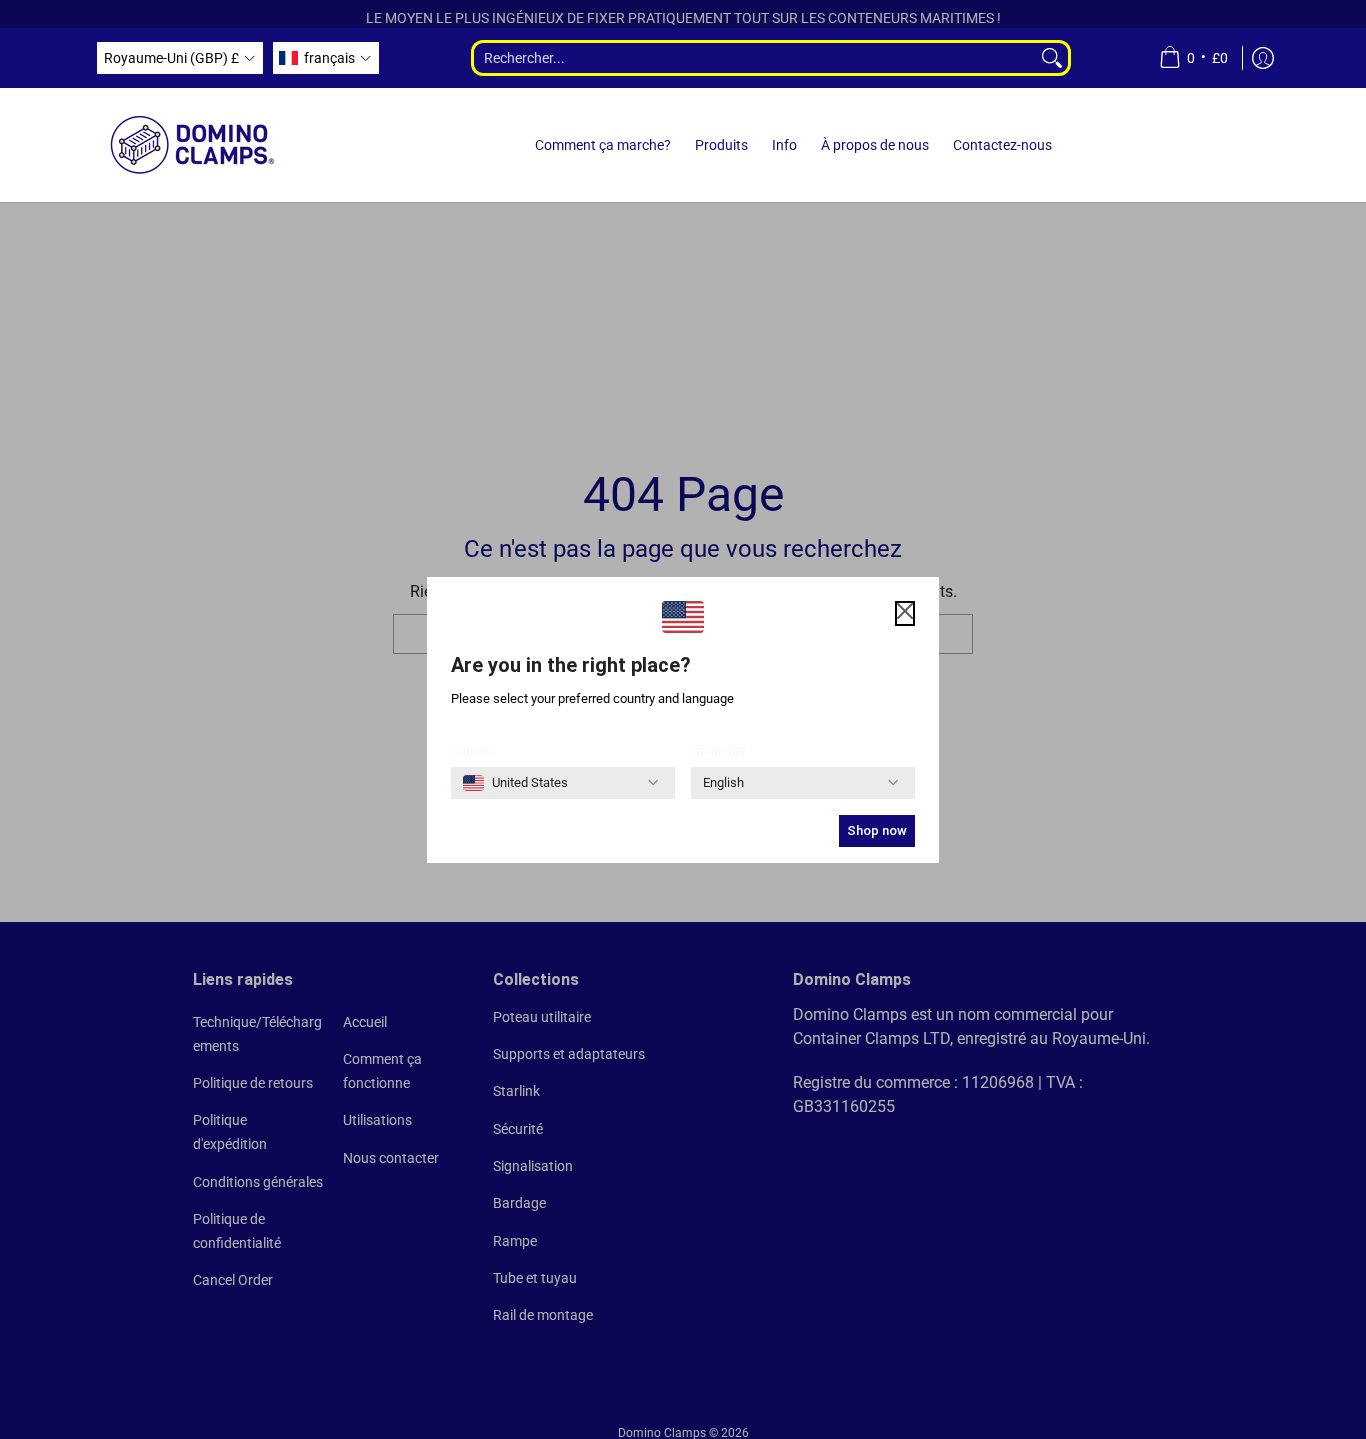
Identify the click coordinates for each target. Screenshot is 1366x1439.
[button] (180, 58)
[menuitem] (1193, 58)
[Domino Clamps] (193, 145)
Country (472, 751)
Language (718, 751)
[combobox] (753, 58)
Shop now (877, 830)
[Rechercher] (1053, 58)
